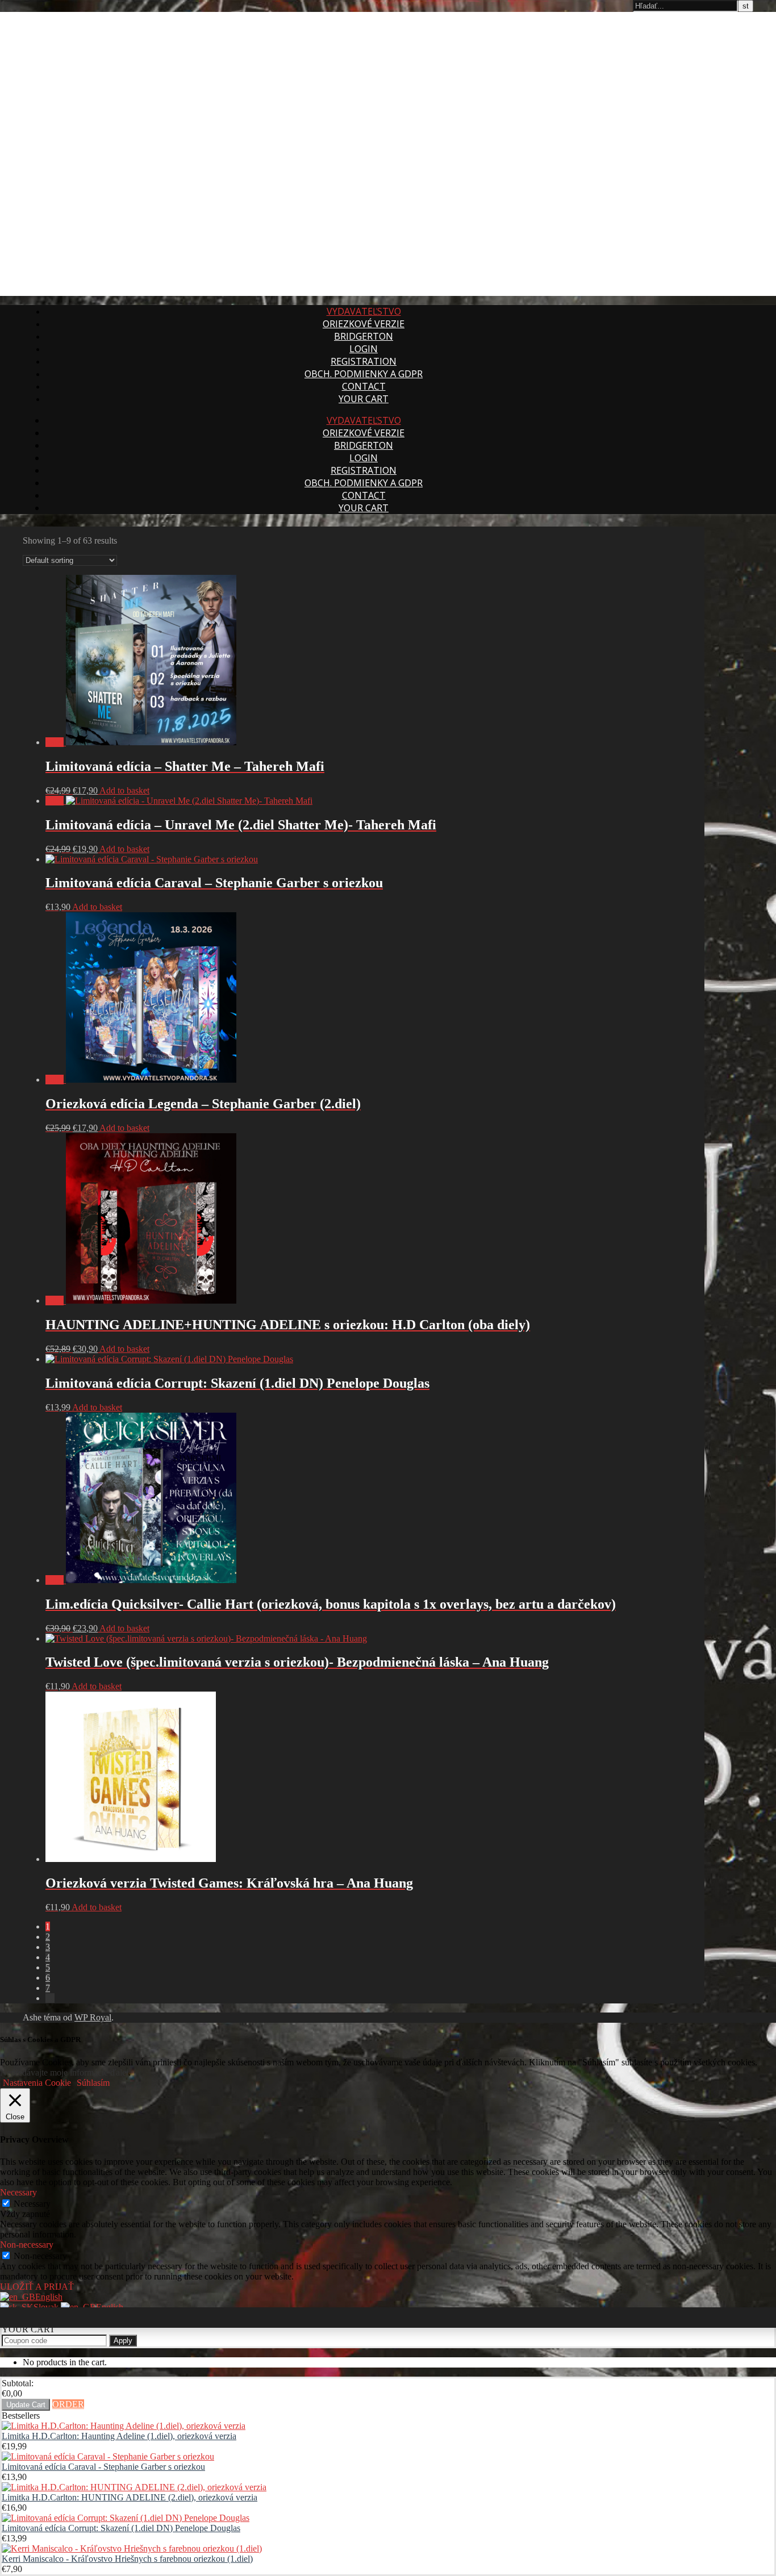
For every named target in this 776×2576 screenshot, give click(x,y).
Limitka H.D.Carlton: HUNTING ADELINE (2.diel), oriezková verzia (130, 2497)
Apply (123, 2341)
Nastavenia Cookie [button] (37, 2083)
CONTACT (364, 386)
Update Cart (26, 2405)
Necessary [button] (18, 2192)
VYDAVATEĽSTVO (364, 311)
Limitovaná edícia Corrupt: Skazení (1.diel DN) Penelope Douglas (121, 2528)
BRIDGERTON (364, 336)
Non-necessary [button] (27, 2245)
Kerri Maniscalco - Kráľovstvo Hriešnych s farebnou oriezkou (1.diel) (127, 2559)
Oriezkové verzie (364, 324)
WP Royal (93, 2017)
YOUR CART (364, 399)
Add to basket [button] (124, 790)
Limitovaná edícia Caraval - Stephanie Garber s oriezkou (103, 2467)
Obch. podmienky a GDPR (364, 374)
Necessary (32, 2204)
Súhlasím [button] (93, 2083)
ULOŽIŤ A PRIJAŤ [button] (37, 2287)
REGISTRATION (364, 361)
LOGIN (364, 349)
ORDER (68, 2404)
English (49, 2297)
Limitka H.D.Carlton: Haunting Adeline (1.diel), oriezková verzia (119, 2436)
